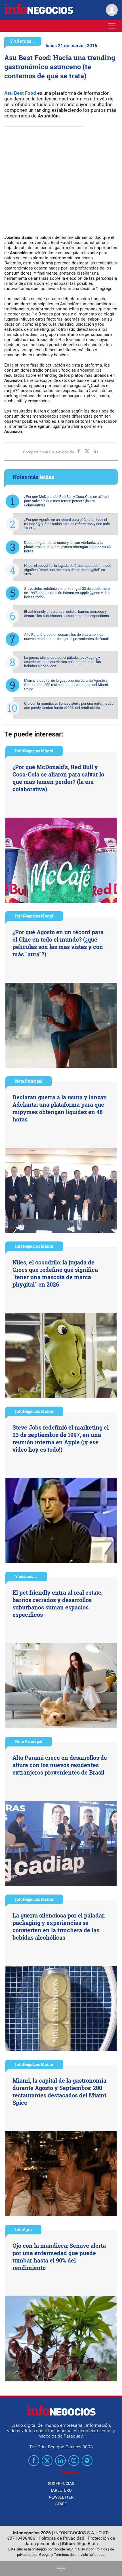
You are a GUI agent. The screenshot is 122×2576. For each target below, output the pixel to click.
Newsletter (61, 2497)
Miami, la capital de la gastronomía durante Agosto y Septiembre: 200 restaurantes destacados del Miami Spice (66, 685)
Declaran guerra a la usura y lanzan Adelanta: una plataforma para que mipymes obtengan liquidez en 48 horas (67, 547)
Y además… (23, 41)
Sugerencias (61, 2484)
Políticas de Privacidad (61, 2538)
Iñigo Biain (87, 2544)
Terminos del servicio (71, 2555)
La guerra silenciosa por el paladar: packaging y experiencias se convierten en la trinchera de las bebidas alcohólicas (63, 662)
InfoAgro (23, 2229)
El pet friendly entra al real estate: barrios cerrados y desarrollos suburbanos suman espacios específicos (67, 614)
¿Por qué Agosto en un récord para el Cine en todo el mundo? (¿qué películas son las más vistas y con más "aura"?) (67, 524)
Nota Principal (29, 1081)
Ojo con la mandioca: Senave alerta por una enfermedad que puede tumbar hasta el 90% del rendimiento (69, 706)
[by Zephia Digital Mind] (61, 2569)
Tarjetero (61, 2490)
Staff (61, 2504)
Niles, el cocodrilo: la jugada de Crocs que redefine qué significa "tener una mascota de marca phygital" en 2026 (68, 570)
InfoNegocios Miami (34, 751)
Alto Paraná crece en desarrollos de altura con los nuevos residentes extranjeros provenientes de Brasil (66, 637)
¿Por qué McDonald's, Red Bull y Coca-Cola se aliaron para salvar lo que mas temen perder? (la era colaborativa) (66, 501)
